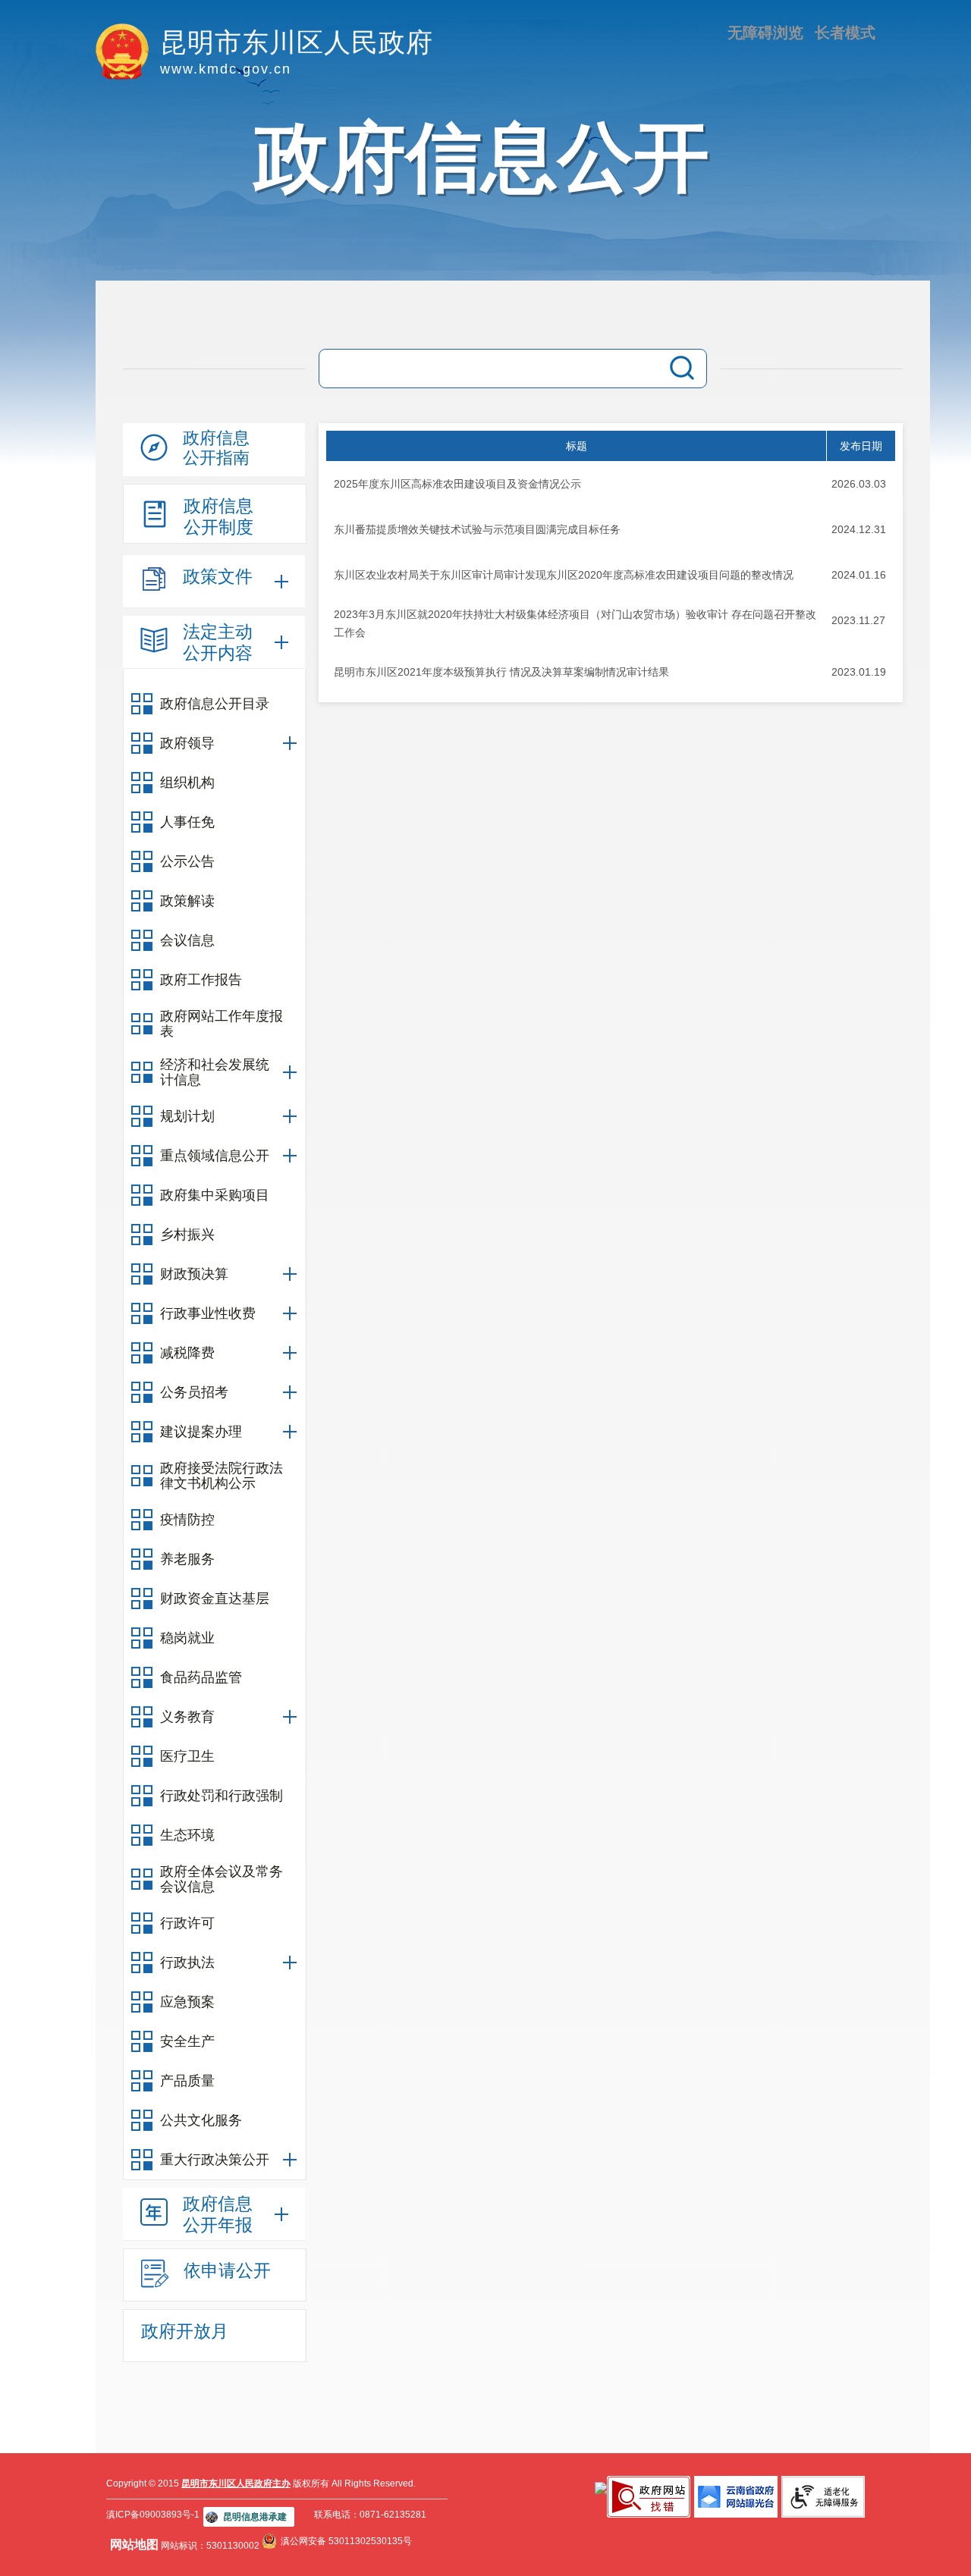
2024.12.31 (859, 529)
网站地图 (134, 2545)
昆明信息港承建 (255, 2517)
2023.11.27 (858, 620)
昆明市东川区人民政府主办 (236, 2483)
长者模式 (845, 33)
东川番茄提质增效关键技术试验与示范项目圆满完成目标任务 (477, 529)
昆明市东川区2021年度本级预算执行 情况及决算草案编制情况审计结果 (501, 672)
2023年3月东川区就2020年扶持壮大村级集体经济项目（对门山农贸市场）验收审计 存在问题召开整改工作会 (575, 623)
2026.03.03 (859, 484)
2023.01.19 (859, 672)
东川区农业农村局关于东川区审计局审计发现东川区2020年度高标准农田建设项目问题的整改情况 (564, 575)
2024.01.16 (859, 575)
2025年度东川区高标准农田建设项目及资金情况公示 (457, 484)
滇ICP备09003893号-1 (153, 2515)
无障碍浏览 (765, 33)
